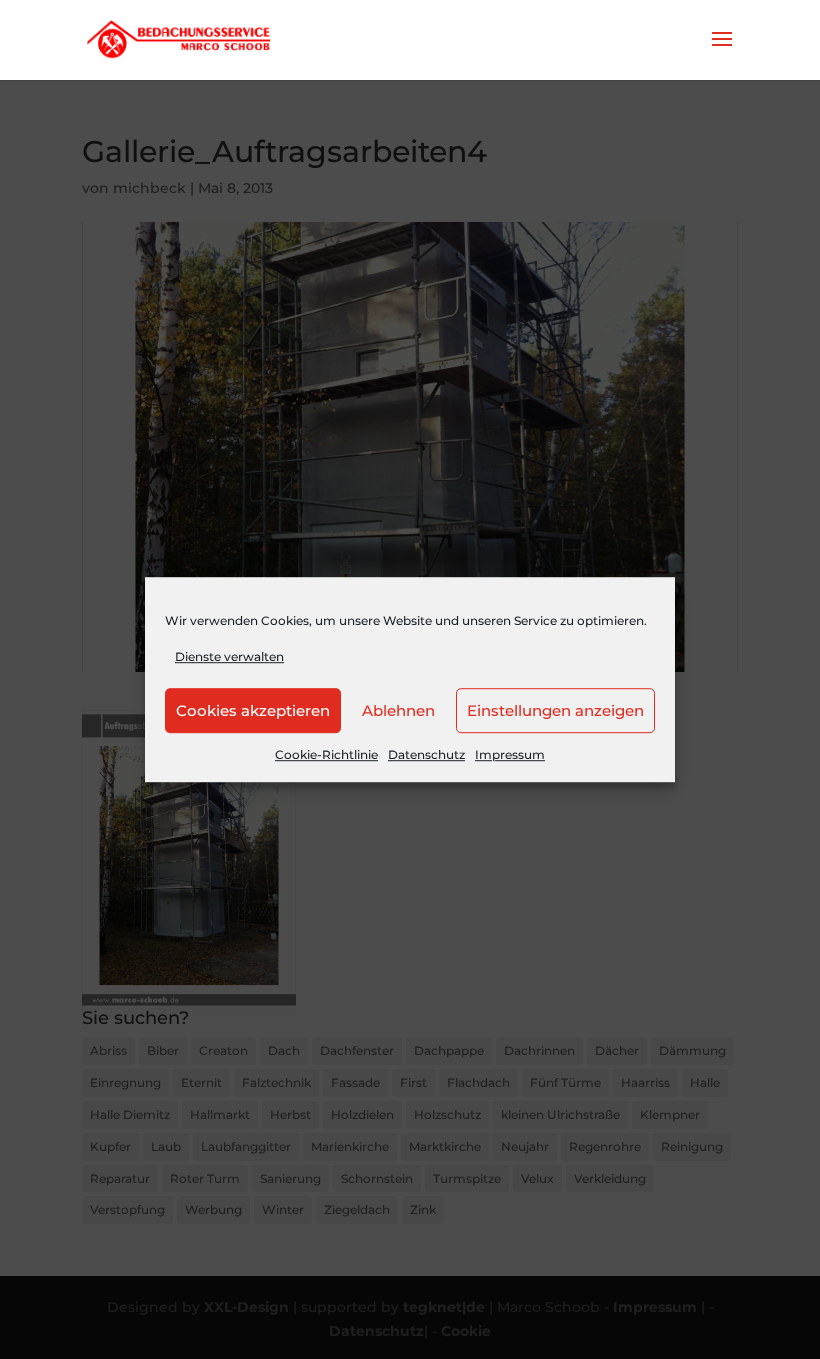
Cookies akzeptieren (253, 710)
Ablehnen (398, 710)
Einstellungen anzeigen (555, 710)
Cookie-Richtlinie (326, 755)
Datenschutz (426, 755)
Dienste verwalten (229, 656)
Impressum (510, 755)
